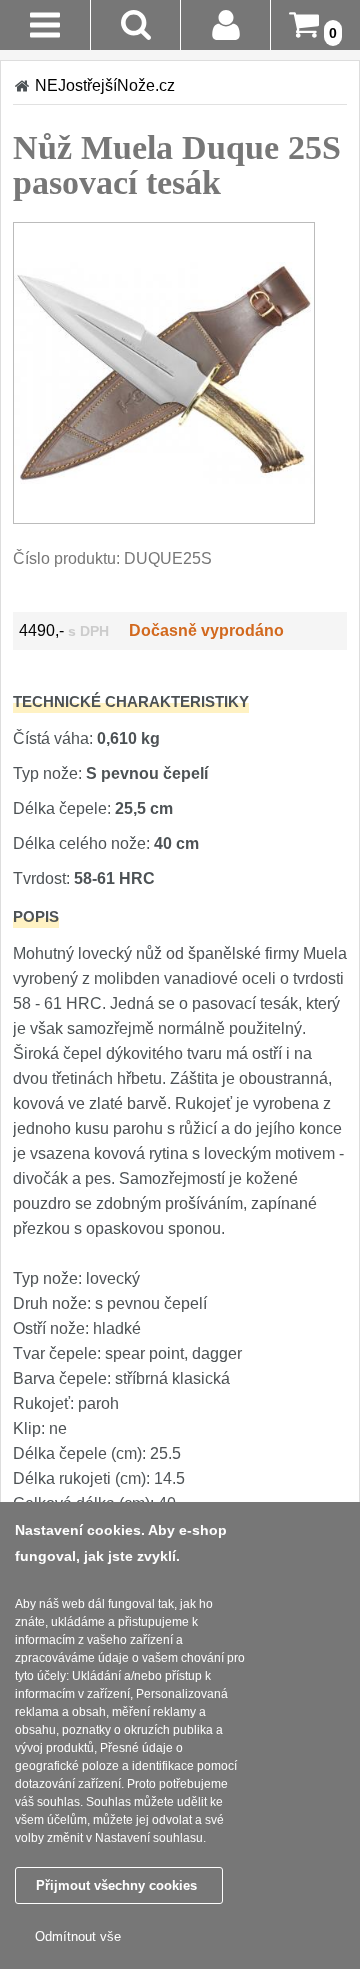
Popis (36, 916)
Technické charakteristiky (131, 701)
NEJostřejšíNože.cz (105, 85)
